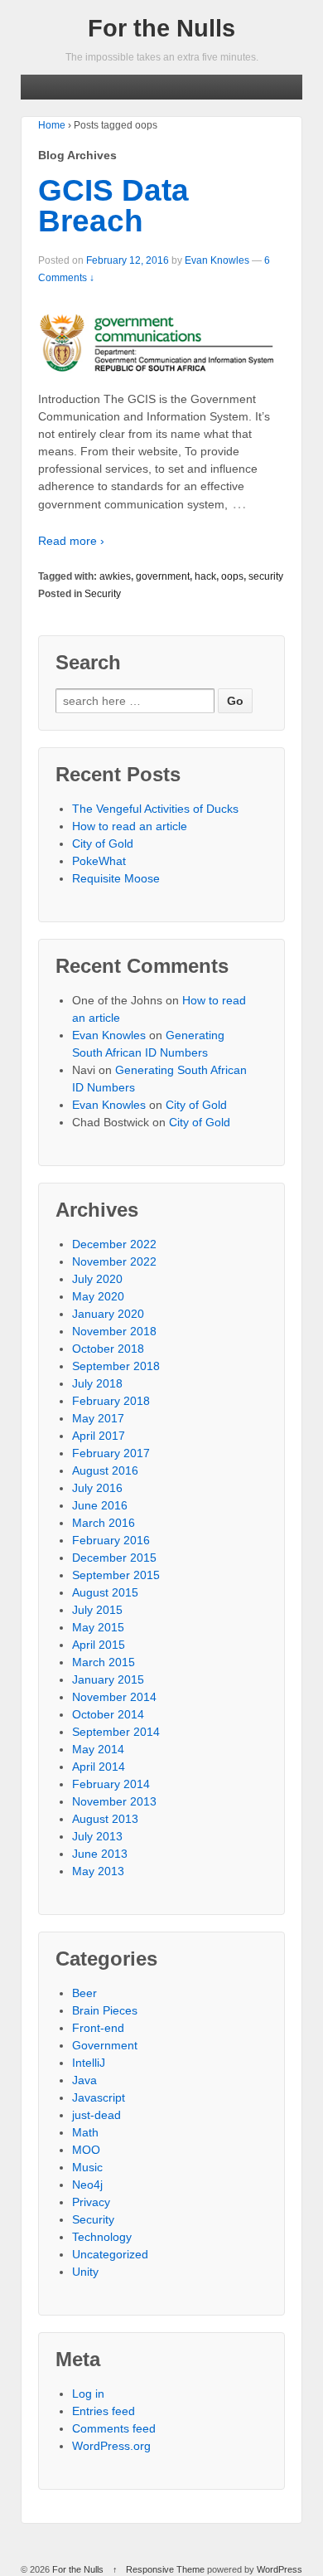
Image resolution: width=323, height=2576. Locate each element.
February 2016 (111, 1540)
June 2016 (100, 1505)
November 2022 (114, 1261)
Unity (85, 2272)
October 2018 (108, 1349)
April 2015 (99, 1645)
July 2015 (97, 1610)
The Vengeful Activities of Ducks (155, 809)
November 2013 (114, 1801)
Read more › (71, 541)
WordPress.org (111, 2446)
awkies (115, 576)
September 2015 (116, 1575)
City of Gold (103, 843)
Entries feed (104, 2411)
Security (103, 594)
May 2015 (98, 1627)
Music (87, 2167)
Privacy (91, 2202)
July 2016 (97, 1488)
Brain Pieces (105, 2010)
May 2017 (98, 1418)
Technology (102, 2237)
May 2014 (98, 1749)
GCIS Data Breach (113, 206)
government (163, 576)
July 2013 (97, 1836)
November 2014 (114, 1697)
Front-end (98, 2028)
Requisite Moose (116, 878)
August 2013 (105, 1819)
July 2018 (97, 1383)
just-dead (96, 2115)
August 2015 (105, 1592)
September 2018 (116, 1366)
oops (232, 576)
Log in (88, 2394)
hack (205, 576)
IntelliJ (89, 2063)
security (266, 576)
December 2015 (114, 1558)
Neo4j (87, 2185)
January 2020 (108, 1314)
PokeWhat (99, 861)
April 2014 (99, 1767)
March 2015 (104, 1662)
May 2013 (98, 1871)
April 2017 (99, 1436)
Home (52, 125)
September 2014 (116, 1732)
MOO (86, 2150)
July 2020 (97, 1279)
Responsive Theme (165, 2569)
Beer (84, 1993)
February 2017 (111, 1453)
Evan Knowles (217, 260)
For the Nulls (161, 28)
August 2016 (105, 1470)
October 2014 (108, 1714)
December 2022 (114, 1244)
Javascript (99, 2097)
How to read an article (130, 826)
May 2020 (98, 1296)
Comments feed (114, 2428)
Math (85, 2132)
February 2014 (111, 1784)
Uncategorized (110, 2254)
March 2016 (104, 1523)
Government (105, 2045)
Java (84, 2080)
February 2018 (111, 1401)
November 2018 (114, 1331)
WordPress (280, 2569)
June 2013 (100, 1854)
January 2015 (108, 1679)
